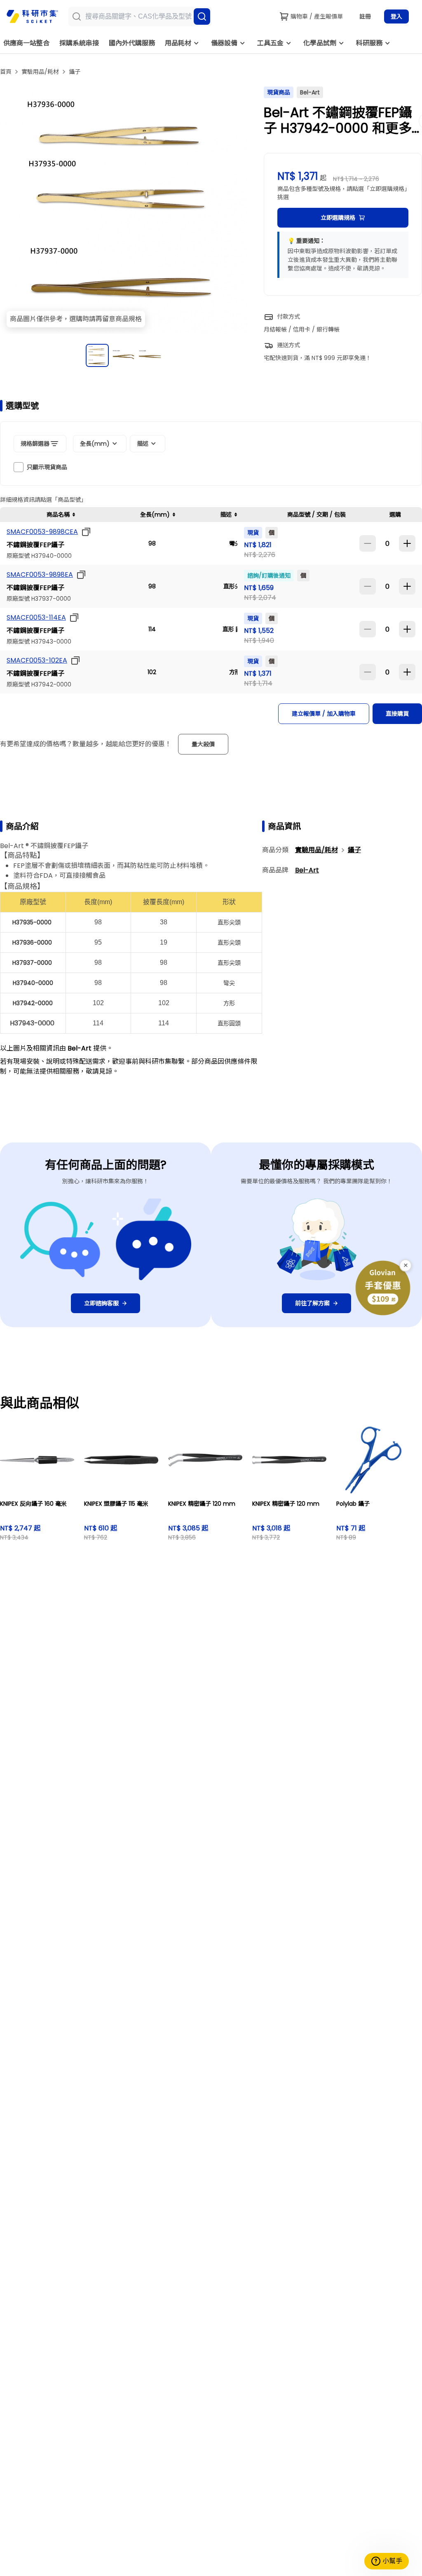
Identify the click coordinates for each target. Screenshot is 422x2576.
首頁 (6, 72)
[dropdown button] (84, 532)
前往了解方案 (312, 1303)
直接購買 (397, 714)
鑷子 (75, 72)
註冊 (365, 16)
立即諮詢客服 (101, 1303)
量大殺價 (203, 744)
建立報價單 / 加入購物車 (324, 714)
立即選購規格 (338, 218)
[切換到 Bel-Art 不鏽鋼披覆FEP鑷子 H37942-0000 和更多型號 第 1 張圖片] (97, 355)
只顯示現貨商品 (47, 467)
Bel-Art (307, 870)
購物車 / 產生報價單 (317, 16)
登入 (396, 16)
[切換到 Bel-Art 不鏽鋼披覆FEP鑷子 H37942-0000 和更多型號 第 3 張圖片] (150, 355)
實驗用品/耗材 (40, 72)
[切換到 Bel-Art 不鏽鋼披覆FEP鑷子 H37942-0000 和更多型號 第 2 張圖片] (124, 355)
